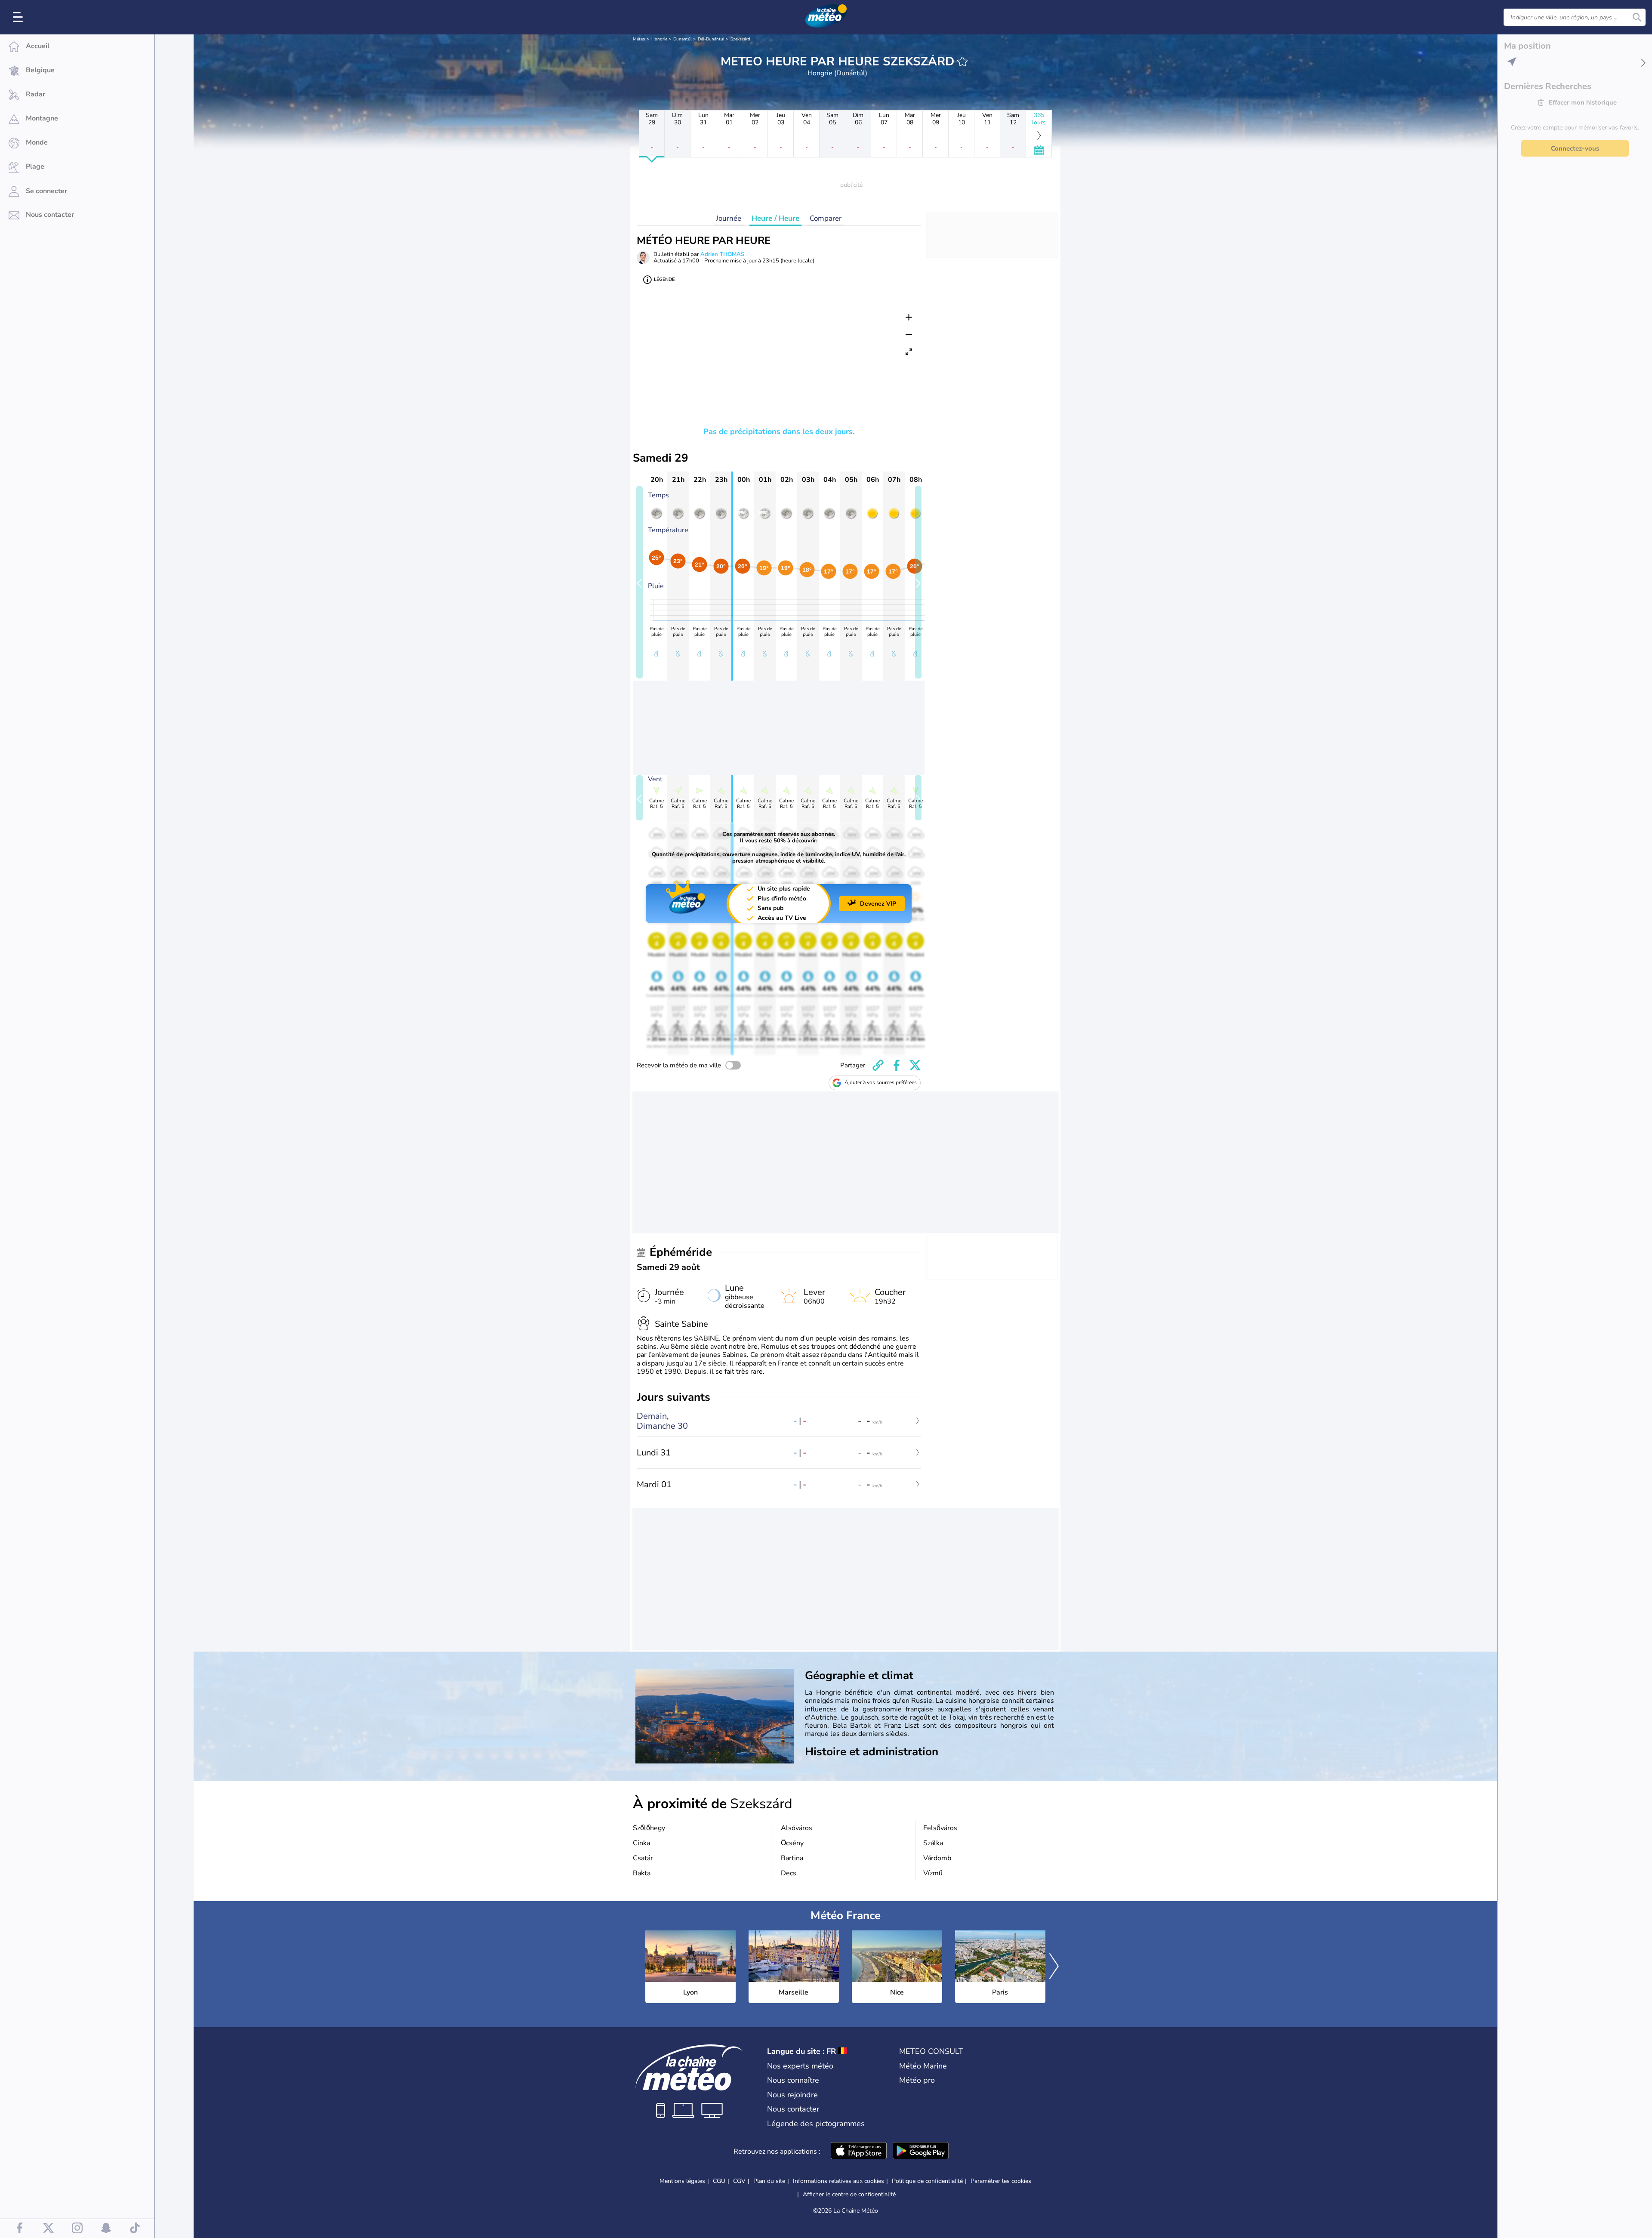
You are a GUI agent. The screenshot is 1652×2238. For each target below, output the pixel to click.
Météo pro (917, 2080)
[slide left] (640, 582)
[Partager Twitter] (915, 1065)
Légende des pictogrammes (816, 2124)
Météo (639, 39)
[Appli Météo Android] (921, 2152)
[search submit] (1637, 17)
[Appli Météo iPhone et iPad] (859, 2152)
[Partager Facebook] (897, 1065)
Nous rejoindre (792, 2095)
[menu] (19, 17)
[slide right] (918, 582)
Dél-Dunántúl (711, 39)
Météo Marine (923, 2066)
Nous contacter (793, 2109)
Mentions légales (682, 2181)
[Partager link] (878, 1065)
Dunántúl (683, 39)
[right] (1054, 1967)
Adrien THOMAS (722, 254)
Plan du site (769, 2181)
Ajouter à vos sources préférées (881, 1082)
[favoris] (962, 62)
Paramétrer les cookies (1001, 2181)
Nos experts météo (800, 2066)
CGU (719, 2181)
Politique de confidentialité (927, 2181)
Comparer (826, 218)
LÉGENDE (664, 279)
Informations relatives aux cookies (838, 2181)
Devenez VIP (878, 904)
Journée (729, 218)
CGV (739, 2181)
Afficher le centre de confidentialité (849, 2195)
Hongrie (659, 39)
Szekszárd (740, 39)
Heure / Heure (775, 218)
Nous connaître (793, 2080)
